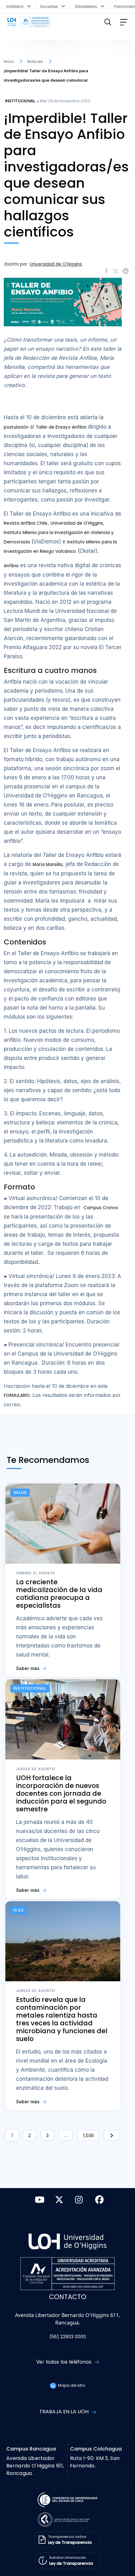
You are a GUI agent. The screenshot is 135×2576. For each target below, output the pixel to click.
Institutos (16, 6)
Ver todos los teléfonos (65, 2362)
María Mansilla (48, 865)
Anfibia (11, 566)
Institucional (20, 101)
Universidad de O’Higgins (77, 523)
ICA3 (19, 1910)
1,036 (88, 2135)
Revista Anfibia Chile (26, 523)
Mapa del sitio (71, 2385)
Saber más (28, 1668)
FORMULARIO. (17, 1395)
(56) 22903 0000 (68, 2337)
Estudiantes (87, 6)
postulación (17, 427)
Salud (20, 1492)
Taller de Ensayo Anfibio (62, 427)
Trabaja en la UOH (65, 2412)
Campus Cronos (101, 1208)
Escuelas (50, 6)
